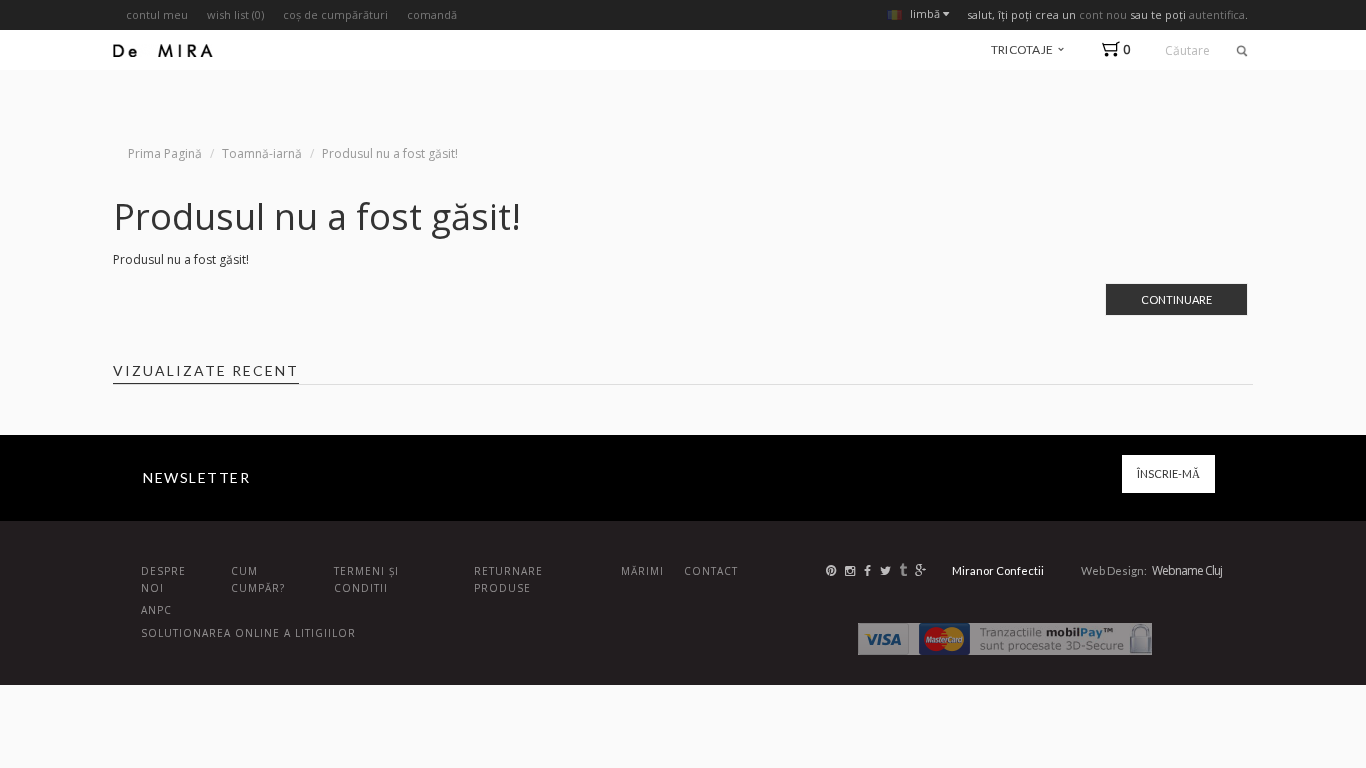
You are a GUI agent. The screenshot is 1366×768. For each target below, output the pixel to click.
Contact (711, 571)
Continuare (1176, 299)
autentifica (1217, 14)
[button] (1120, 49)
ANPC (156, 610)
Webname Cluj (1187, 570)
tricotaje (1023, 49)
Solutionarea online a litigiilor (248, 633)
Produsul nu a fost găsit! (390, 153)
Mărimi (642, 571)
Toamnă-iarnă (262, 153)
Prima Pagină (165, 153)
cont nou (1103, 14)
